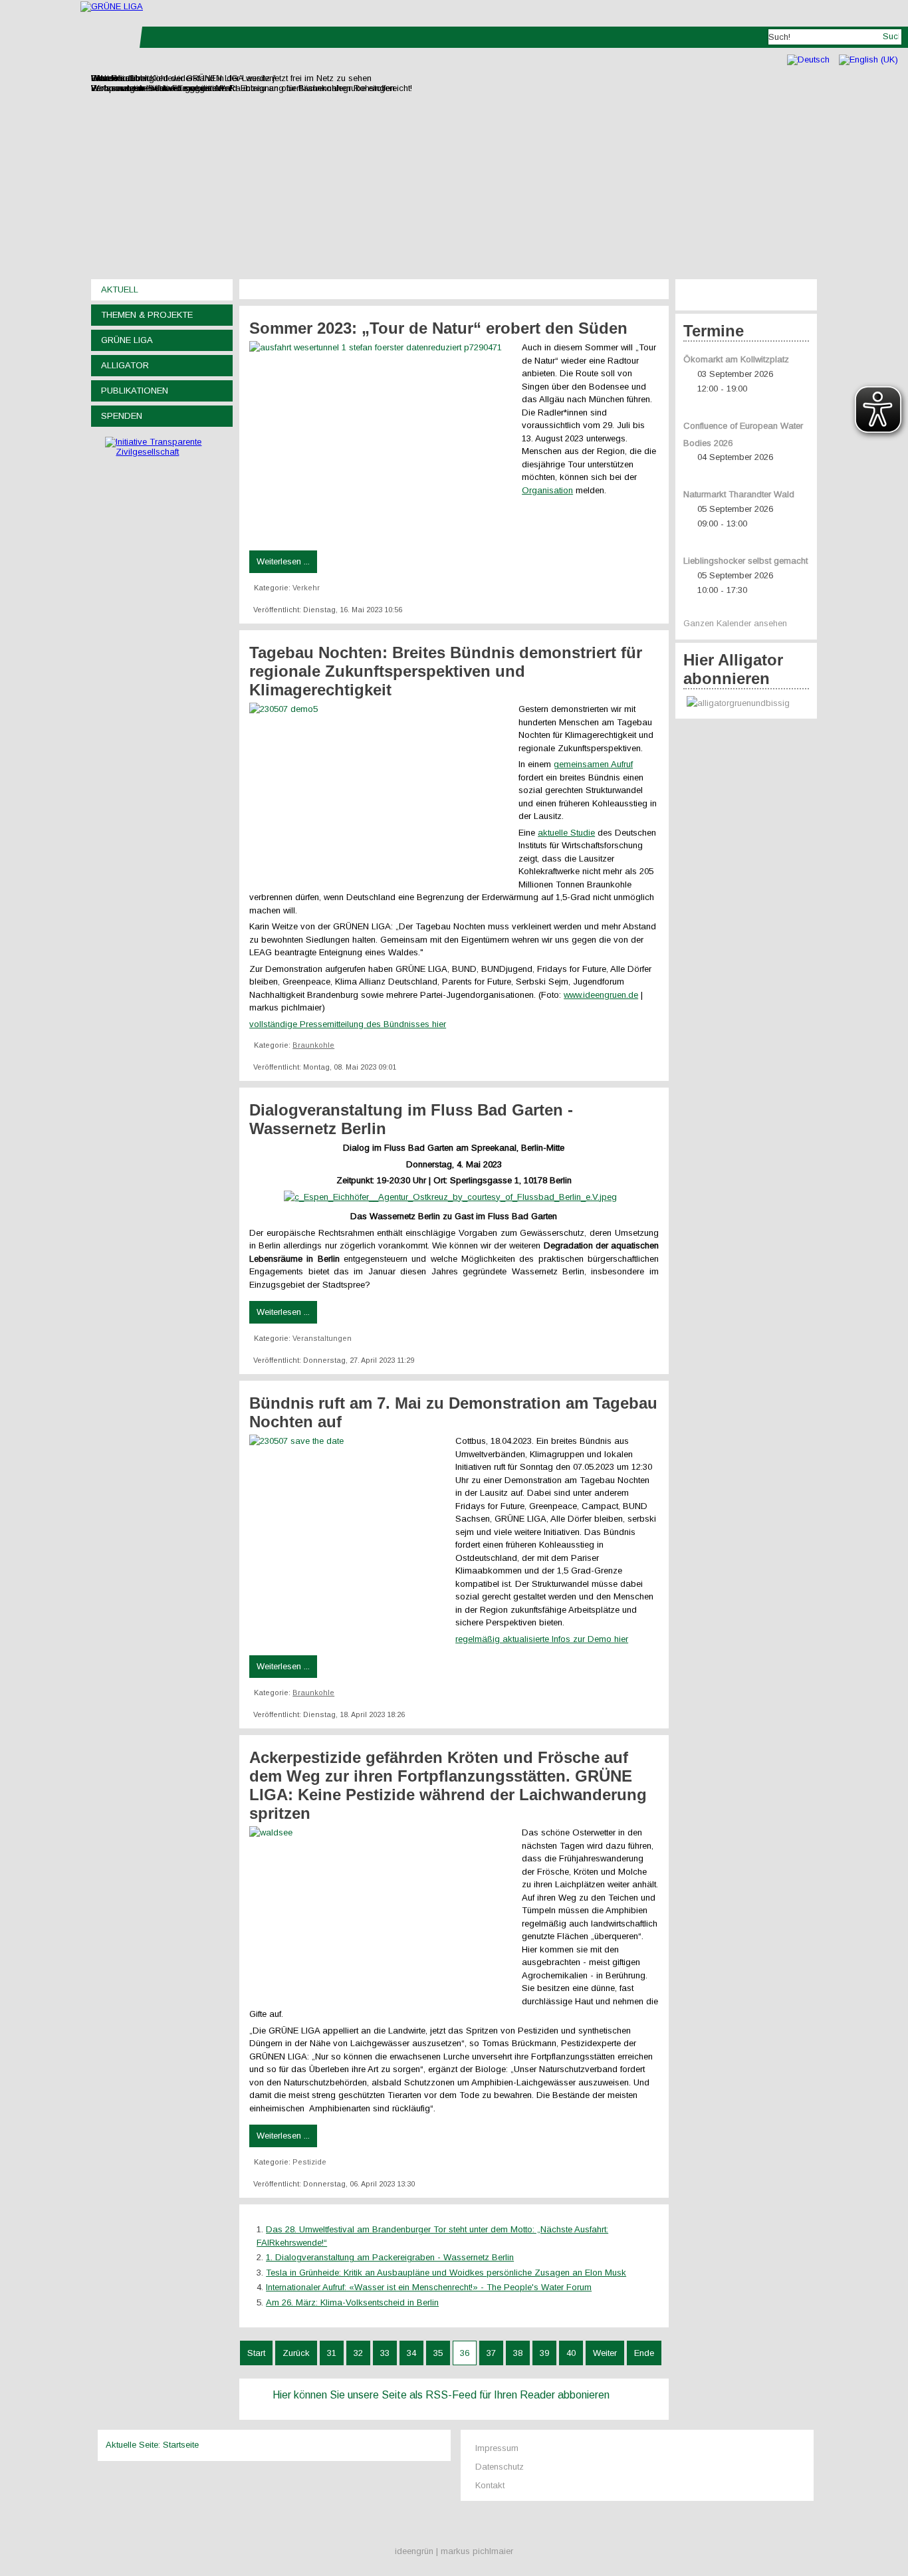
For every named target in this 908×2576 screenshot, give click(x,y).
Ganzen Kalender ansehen (735, 623)
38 (518, 2353)
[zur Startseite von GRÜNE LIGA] (112, 6)
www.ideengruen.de (601, 995)
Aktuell (120, 290)
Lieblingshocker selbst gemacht (745, 561)
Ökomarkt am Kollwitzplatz (736, 359)
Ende (644, 2353)
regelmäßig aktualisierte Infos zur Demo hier (542, 1639)
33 (385, 2353)
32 (358, 2353)
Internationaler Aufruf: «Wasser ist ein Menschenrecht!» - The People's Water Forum (429, 2287)
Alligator (125, 365)
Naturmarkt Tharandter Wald (739, 494)
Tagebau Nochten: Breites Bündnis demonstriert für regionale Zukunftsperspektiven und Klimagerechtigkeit (446, 671)
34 (411, 2353)
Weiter (605, 2353)
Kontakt (490, 2485)
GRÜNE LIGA (127, 340)
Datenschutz (500, 2467)
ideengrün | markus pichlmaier (454, 2551)
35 (438, 2353)
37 (491, 2353)
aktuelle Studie (566, 833)
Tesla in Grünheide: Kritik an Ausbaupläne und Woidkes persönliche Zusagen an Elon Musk (446, 2273)
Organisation (547, 490)
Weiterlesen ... (283, 561)
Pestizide (309, 2162)
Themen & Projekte (147, 315)
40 (571, 2353)
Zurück (296, 2353)
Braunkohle (313, 1045)
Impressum (497, 2448)
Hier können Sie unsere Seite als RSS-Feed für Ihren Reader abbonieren (441, 2395)
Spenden (122, 416)
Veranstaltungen (322, 1338)
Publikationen (135, 391)
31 (332, 2353)
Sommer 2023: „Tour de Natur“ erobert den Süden (438, 328)
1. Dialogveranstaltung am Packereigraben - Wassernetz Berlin (390, 2257)
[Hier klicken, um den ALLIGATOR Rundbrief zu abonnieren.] (746, 704)
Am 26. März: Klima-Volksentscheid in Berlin (352, 2302)
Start (256, 2353)
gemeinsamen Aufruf (593, 764)
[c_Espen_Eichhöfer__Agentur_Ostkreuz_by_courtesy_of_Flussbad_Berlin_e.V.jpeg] (454, 1197)
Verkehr (306, 588)
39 (544, 2353)
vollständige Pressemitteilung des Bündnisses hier (348, 1024)
